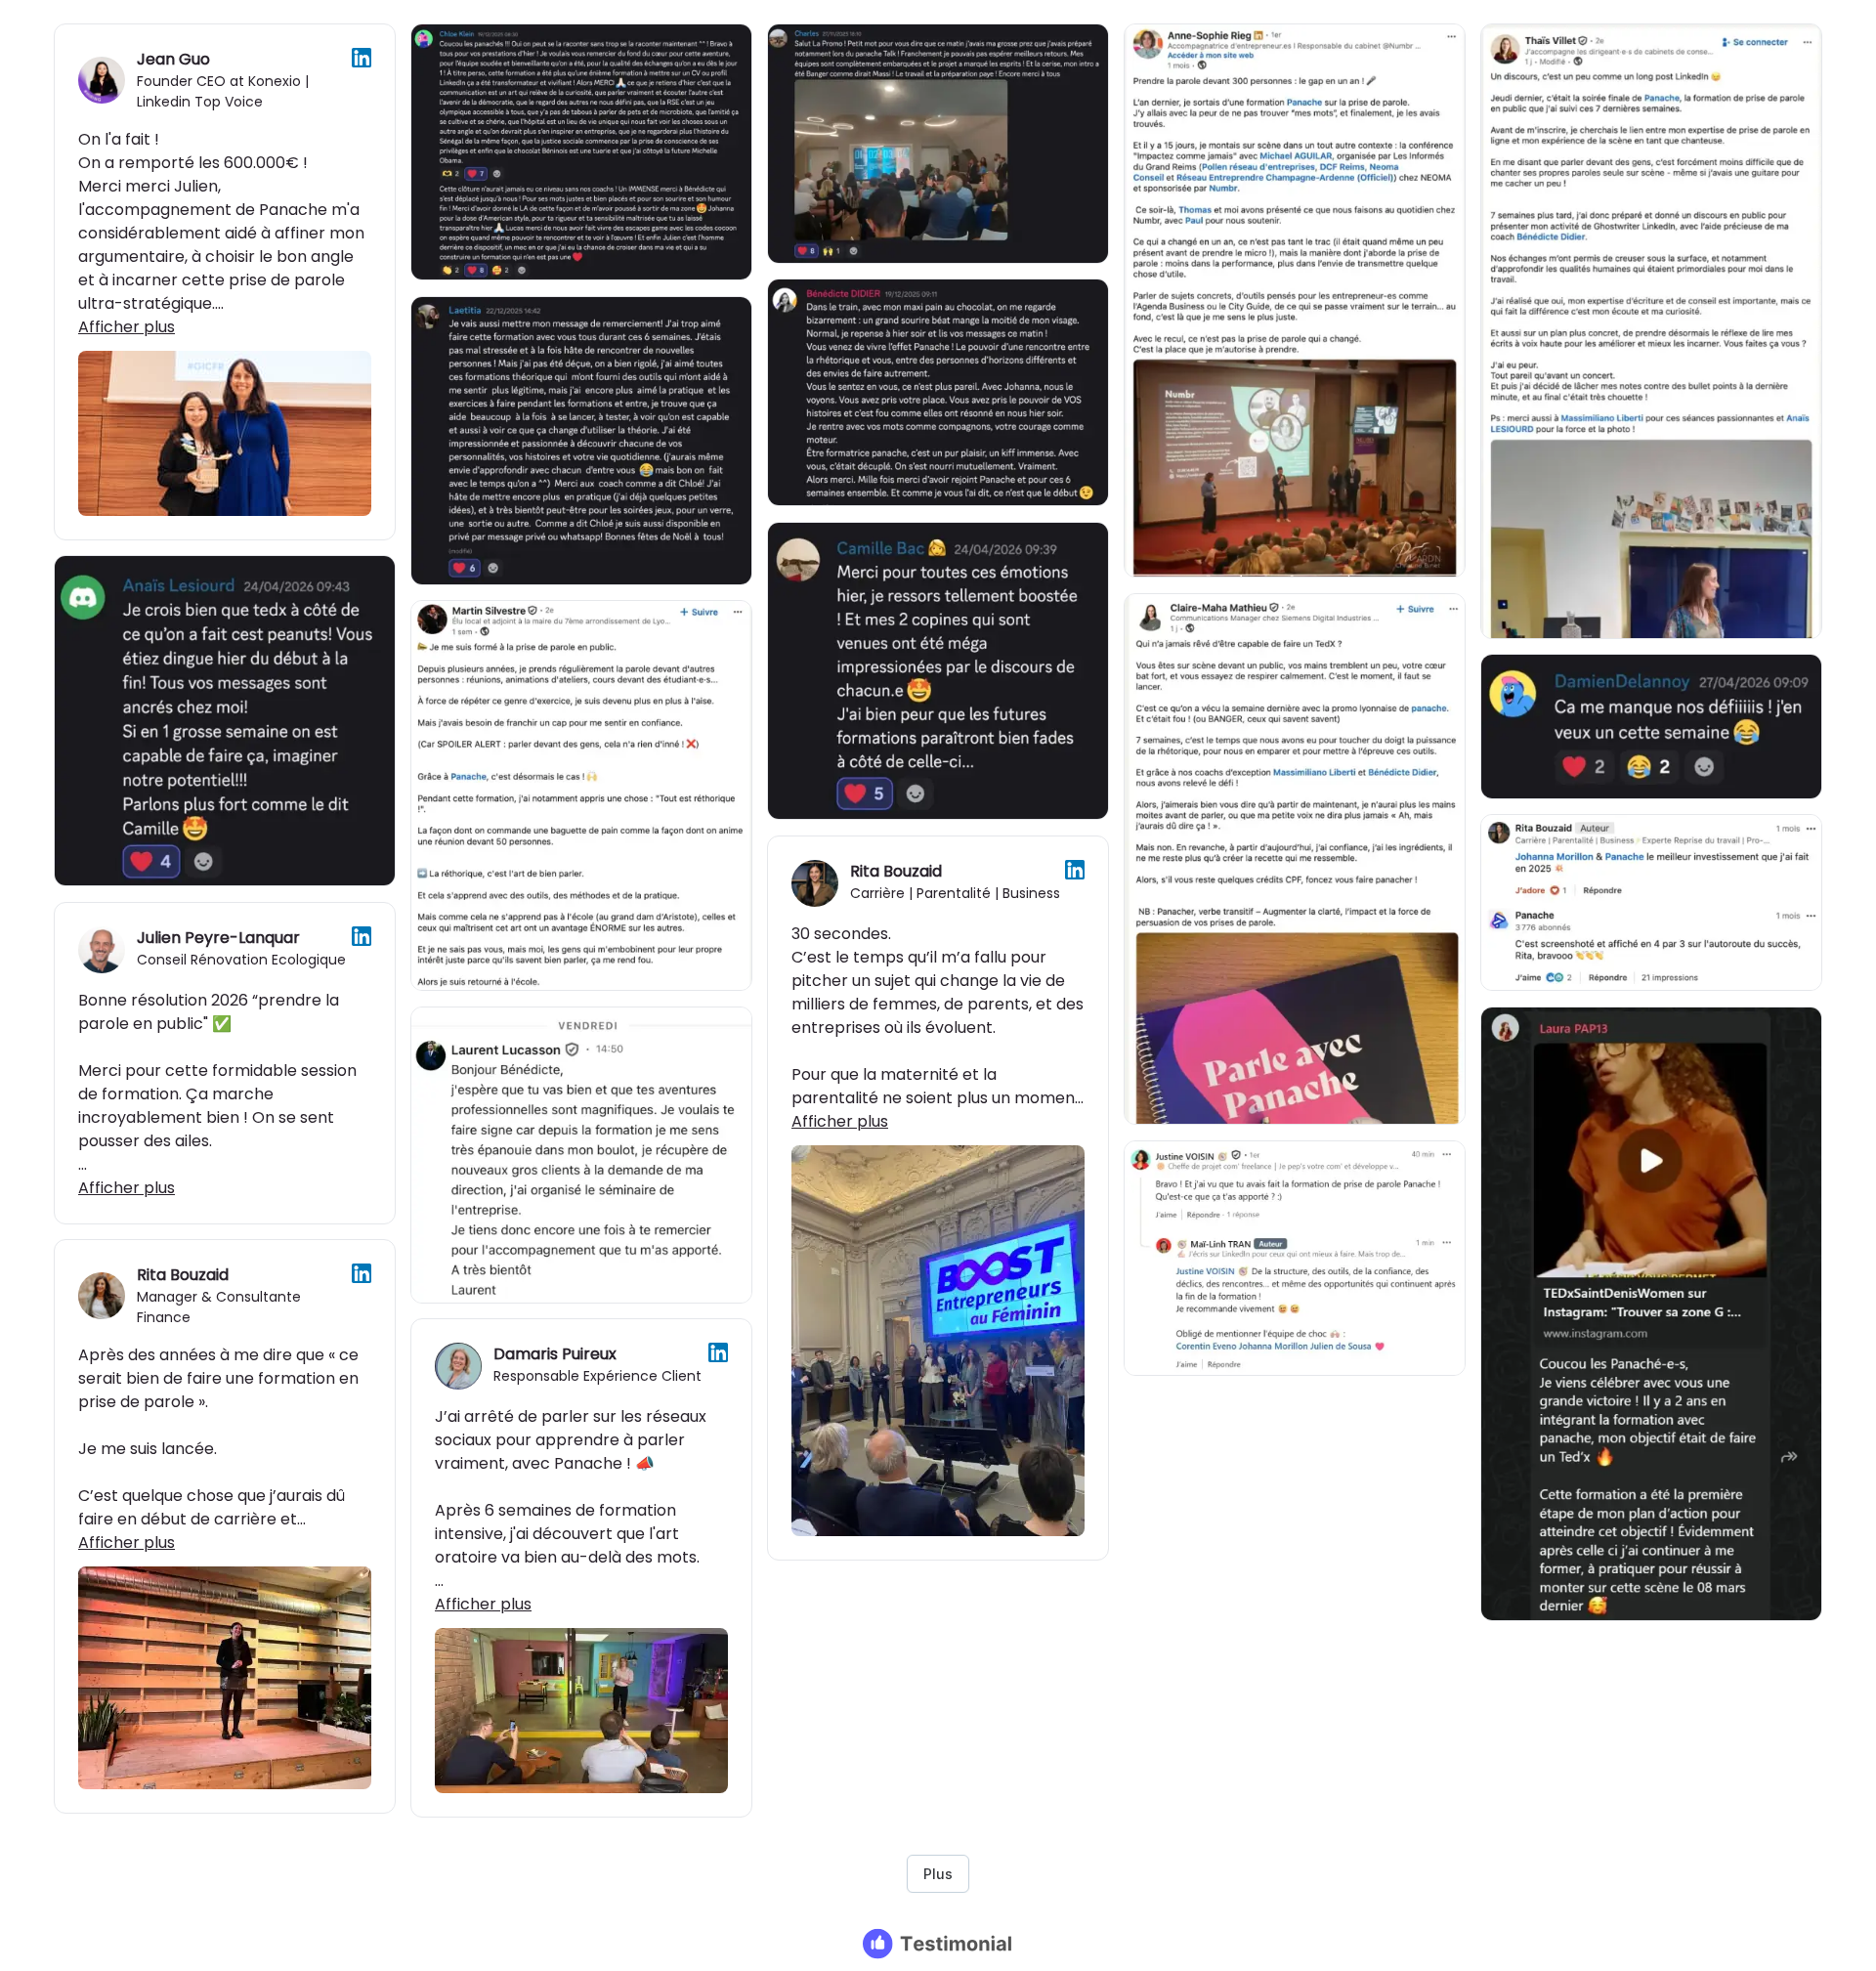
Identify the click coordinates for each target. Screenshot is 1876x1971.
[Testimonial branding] (938, 1944)
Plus (938, 1874)
